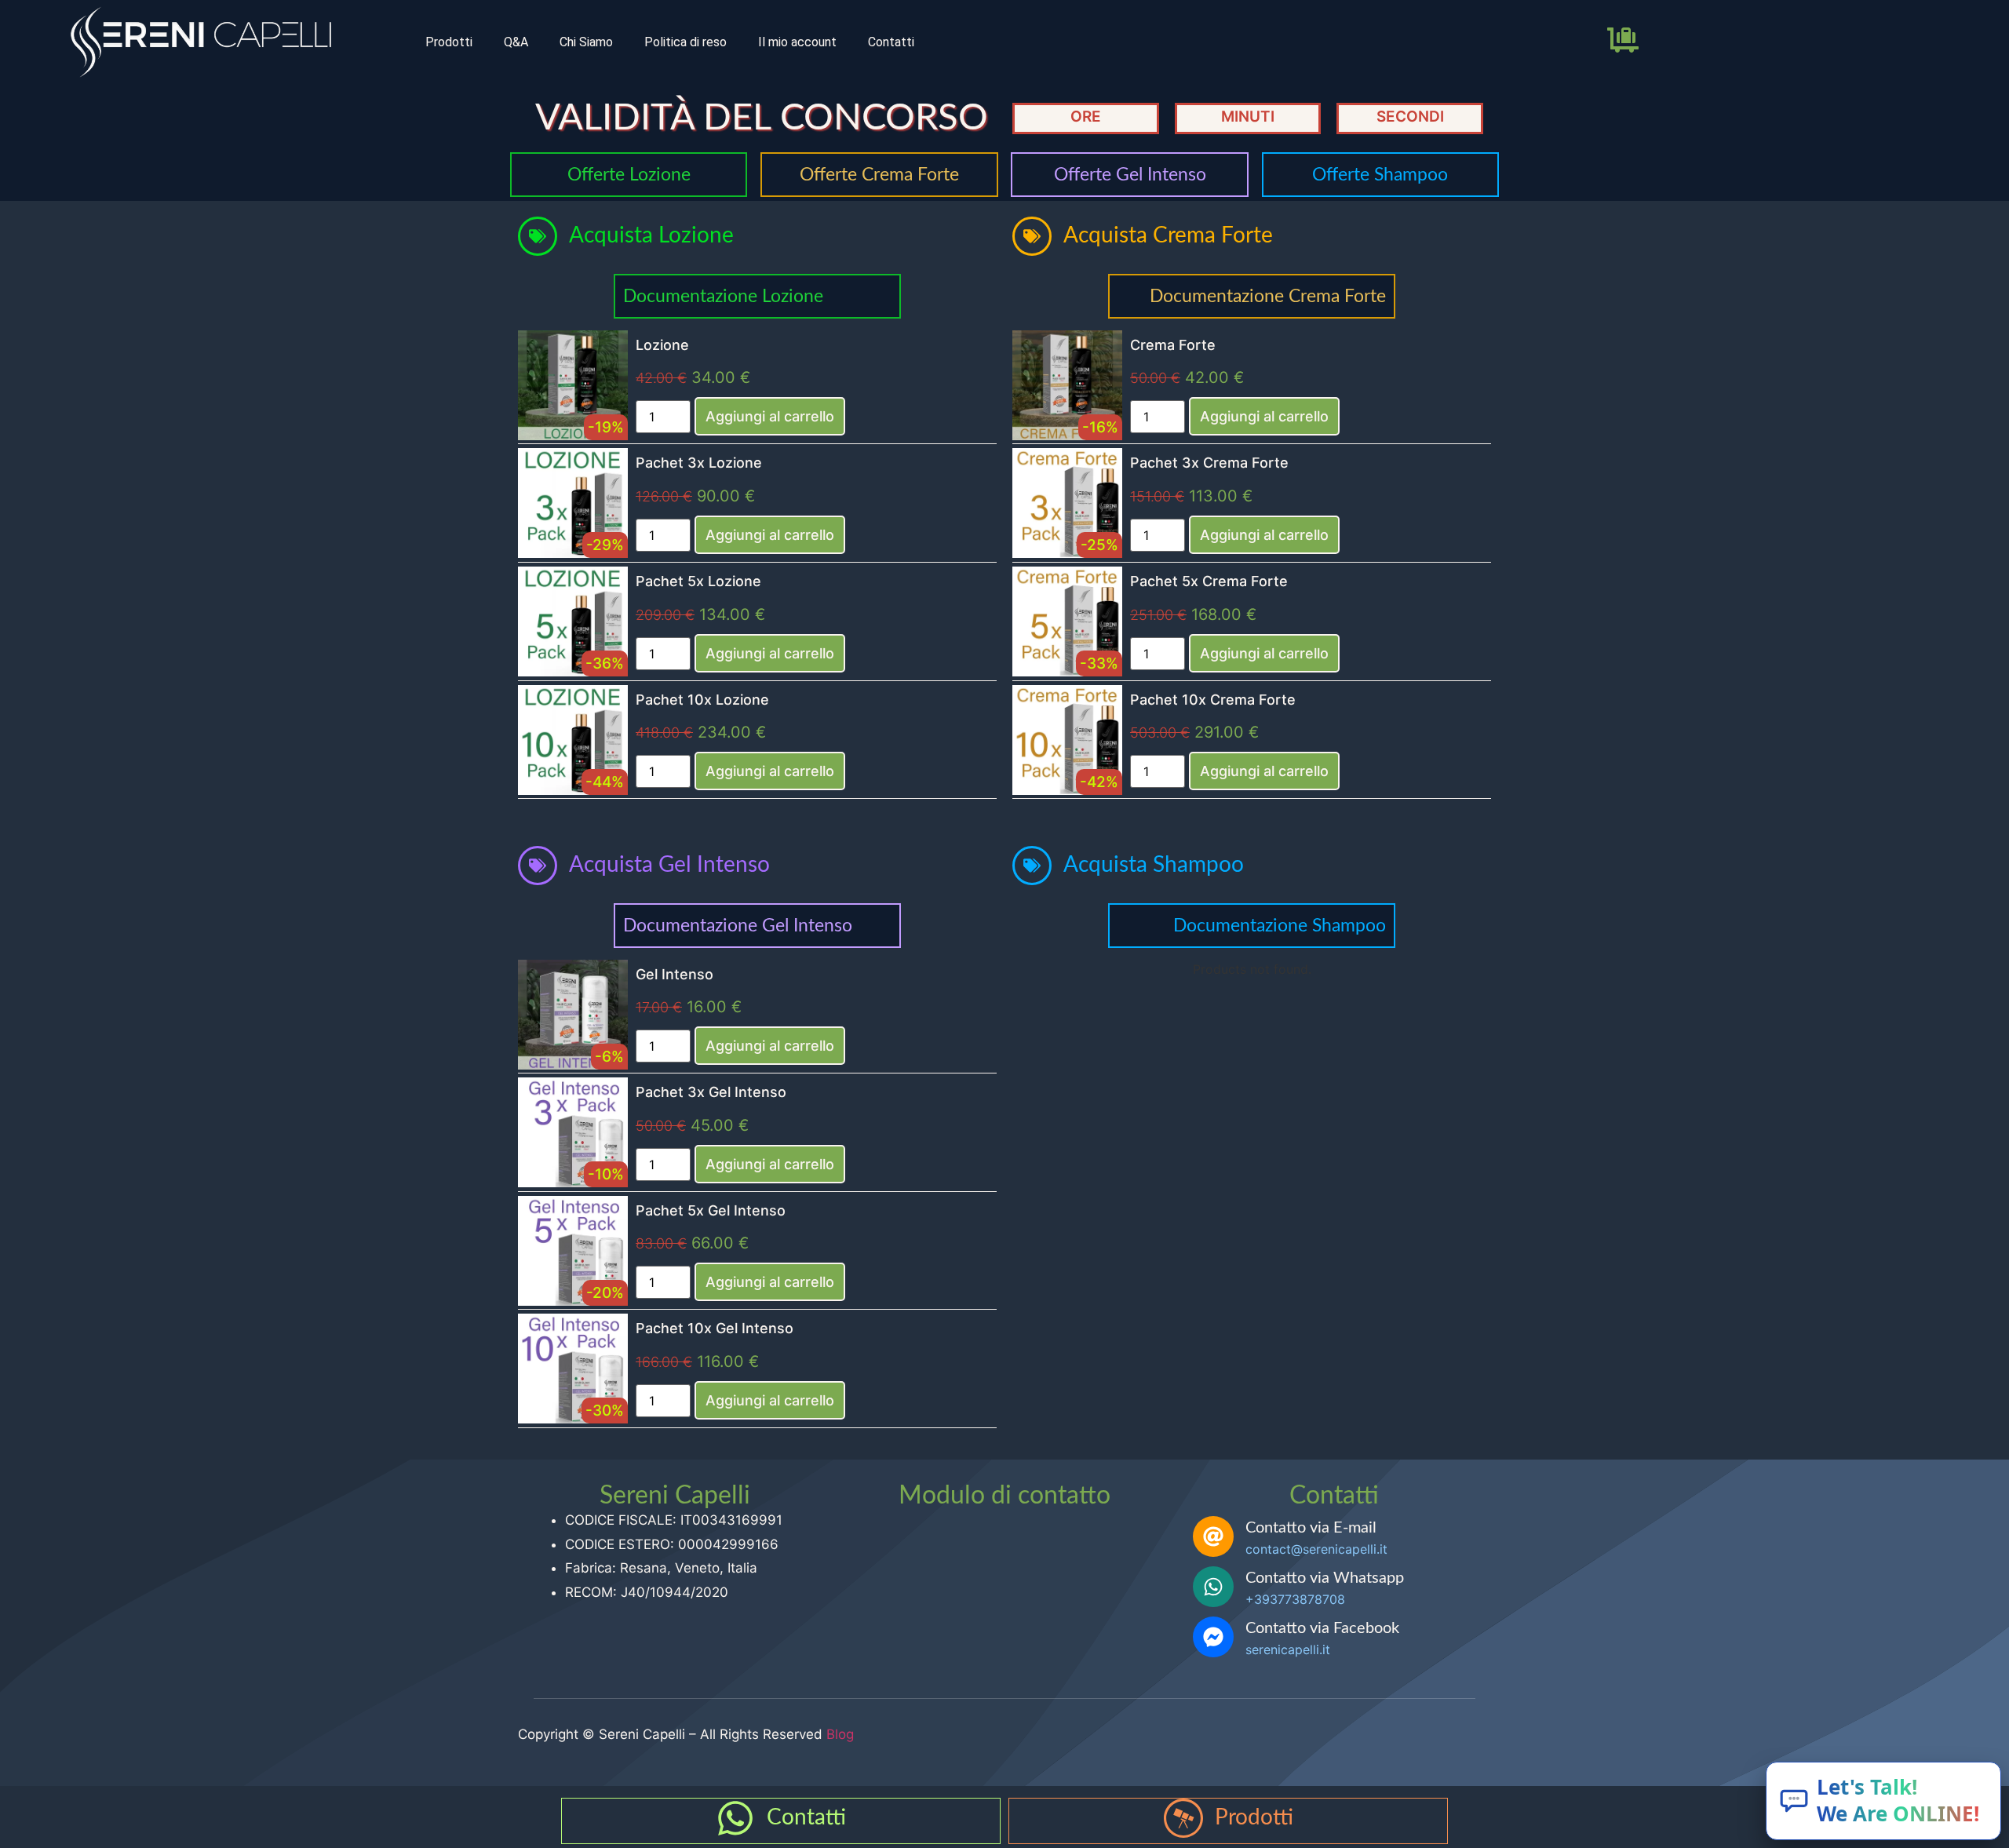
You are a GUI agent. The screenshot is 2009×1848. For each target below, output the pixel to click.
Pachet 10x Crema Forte (1213, 700)
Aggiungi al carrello (770, 416)
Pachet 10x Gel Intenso (715, 1328)
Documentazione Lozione (723, 296)
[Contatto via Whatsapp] (1213, 1587)
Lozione (662, 345)
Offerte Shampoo (1380, 175)
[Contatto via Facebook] (1213, 1637)
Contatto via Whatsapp (1325, 1578)
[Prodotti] (1183, 1818)
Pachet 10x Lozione (702, 700)
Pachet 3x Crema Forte (1209, 463)
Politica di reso (685, 42)
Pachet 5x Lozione (698, 581)
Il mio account (797, 42)
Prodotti (449, 42)
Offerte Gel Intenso (1130, 175)
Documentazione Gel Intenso (738, 926)
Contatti (891, 42)
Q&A (516, 42)
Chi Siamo (586, 42)
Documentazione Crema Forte (1268, 296)
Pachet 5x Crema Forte (1209, 581)
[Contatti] (735, 1818)
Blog (840, 1734)
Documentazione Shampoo (1280, 926)
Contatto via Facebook (1322, 1628)
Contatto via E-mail (1311, 1528)
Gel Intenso (675, 974)
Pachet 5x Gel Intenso (711, 1210)
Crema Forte (1173, 345)
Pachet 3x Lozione (699, 463)
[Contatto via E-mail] (1213, 1536)
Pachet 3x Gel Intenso (711, 1092)
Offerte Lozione (629, 175)
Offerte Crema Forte (879, 175)
